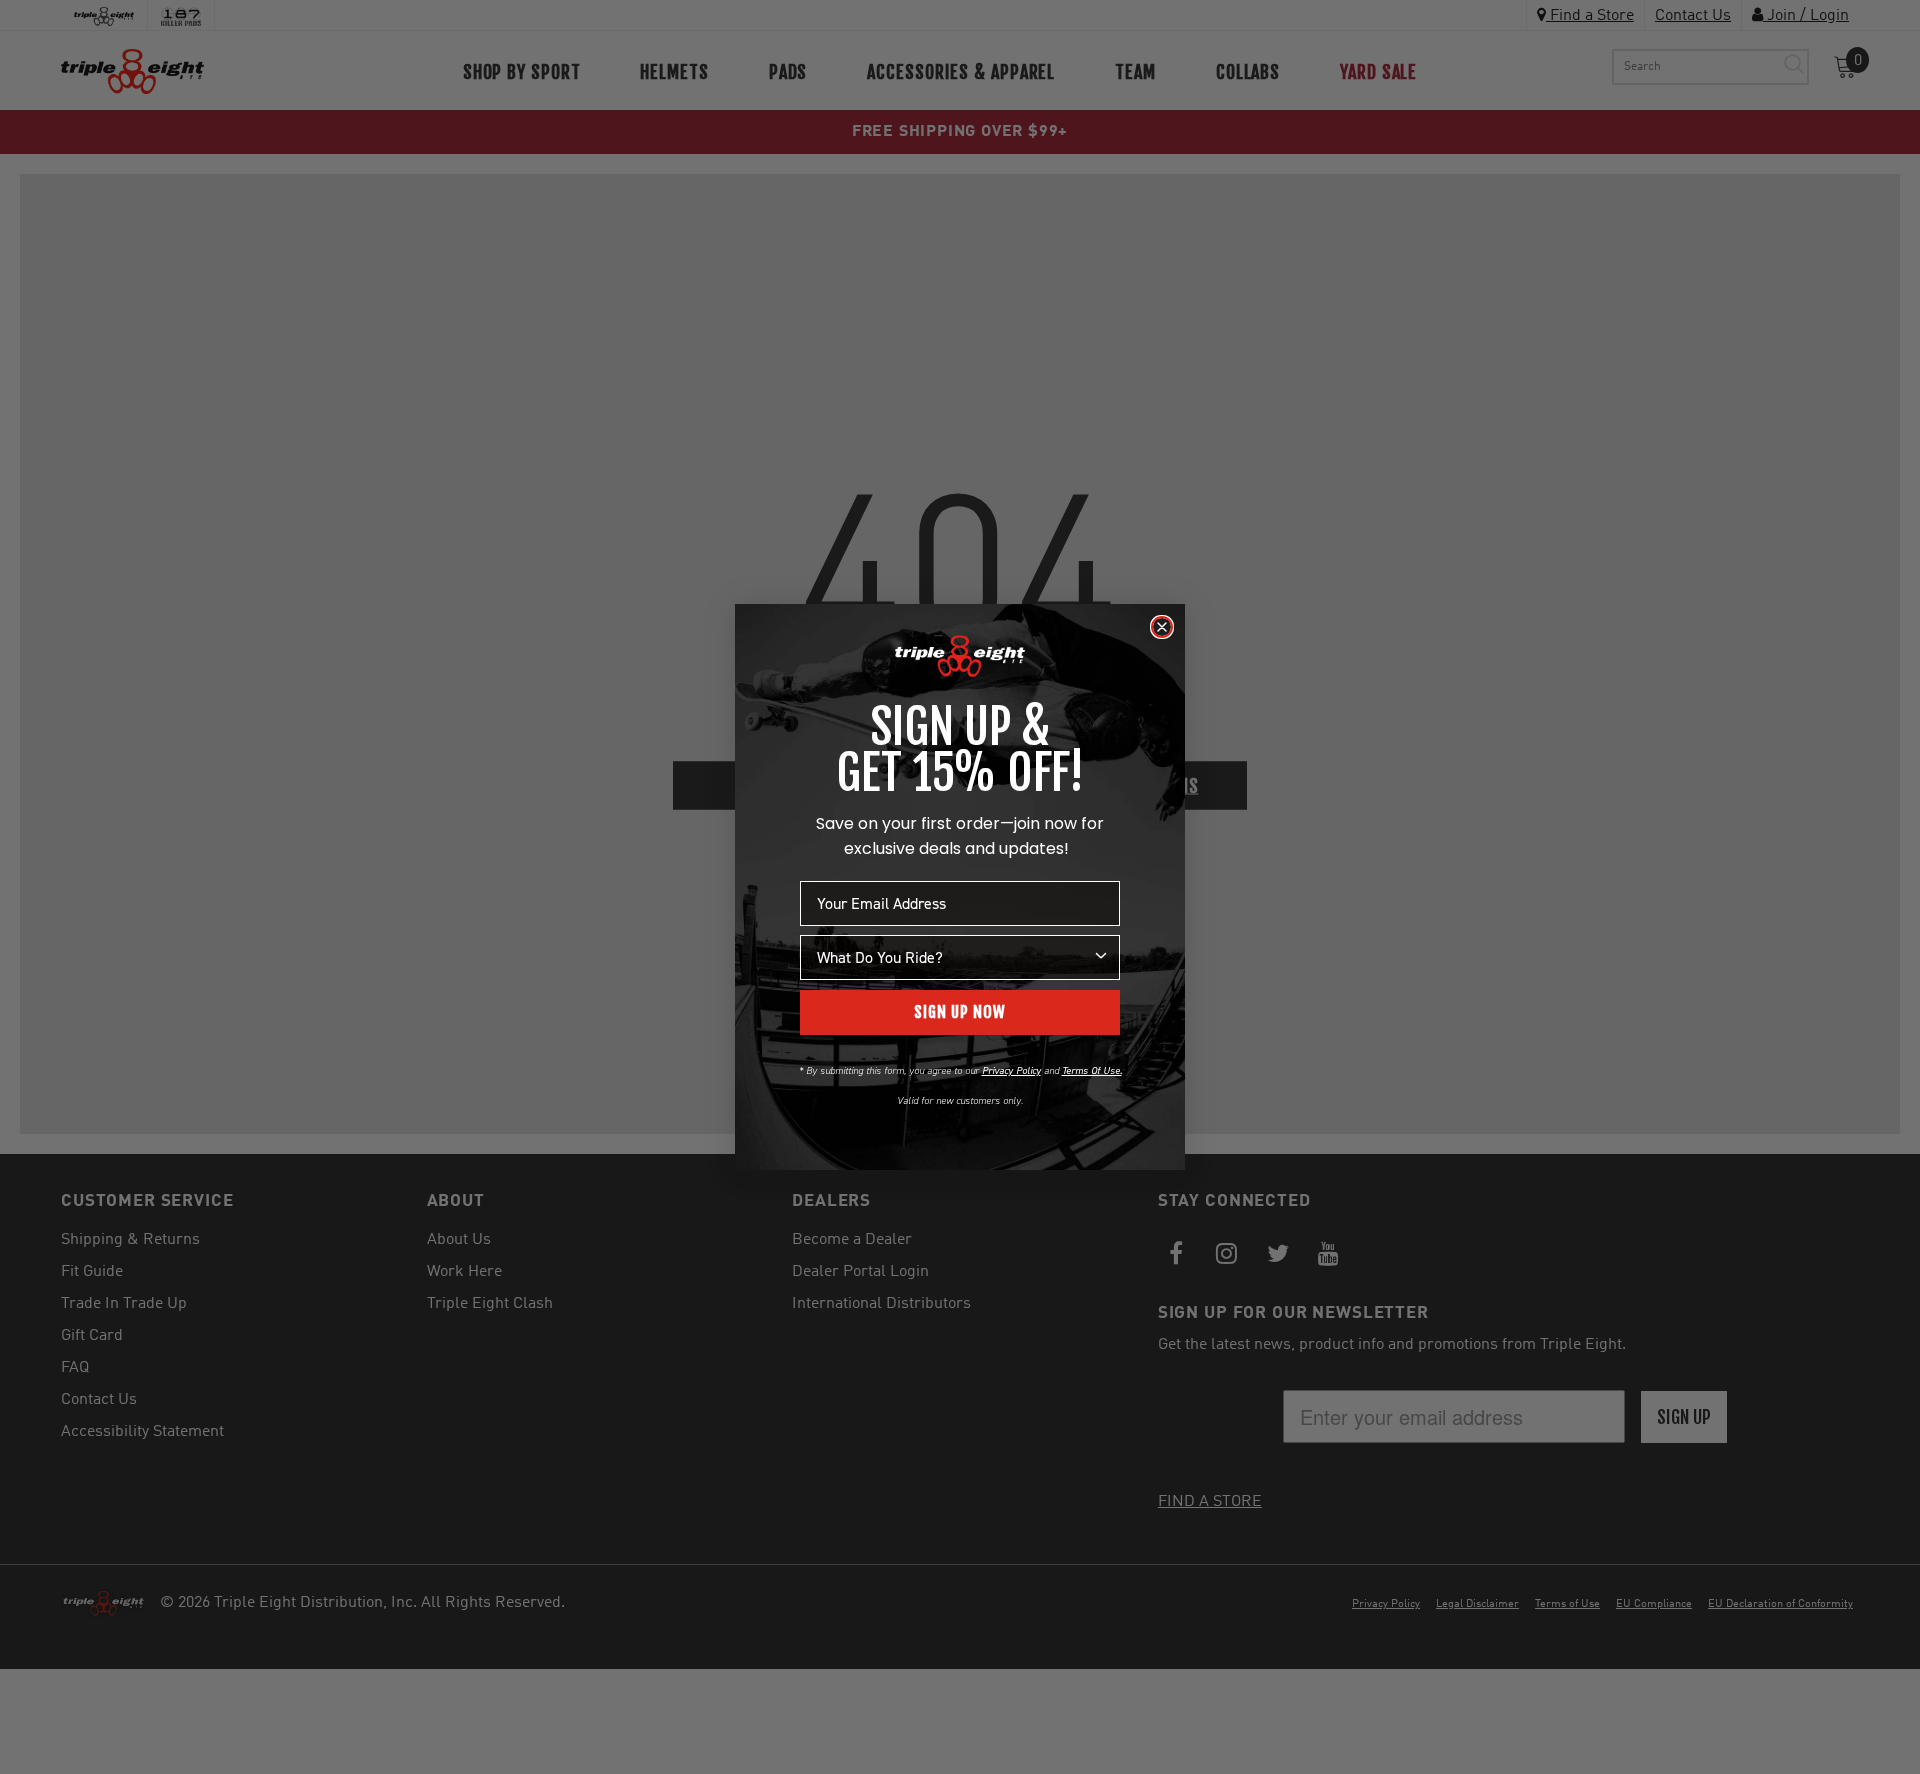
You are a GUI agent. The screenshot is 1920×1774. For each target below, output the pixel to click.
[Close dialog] (1162, 627)
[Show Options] (1101, 957)
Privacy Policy (1011, 1070)
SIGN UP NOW (960, 1012)
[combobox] (954, 957)
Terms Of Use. (1092, 1070)
